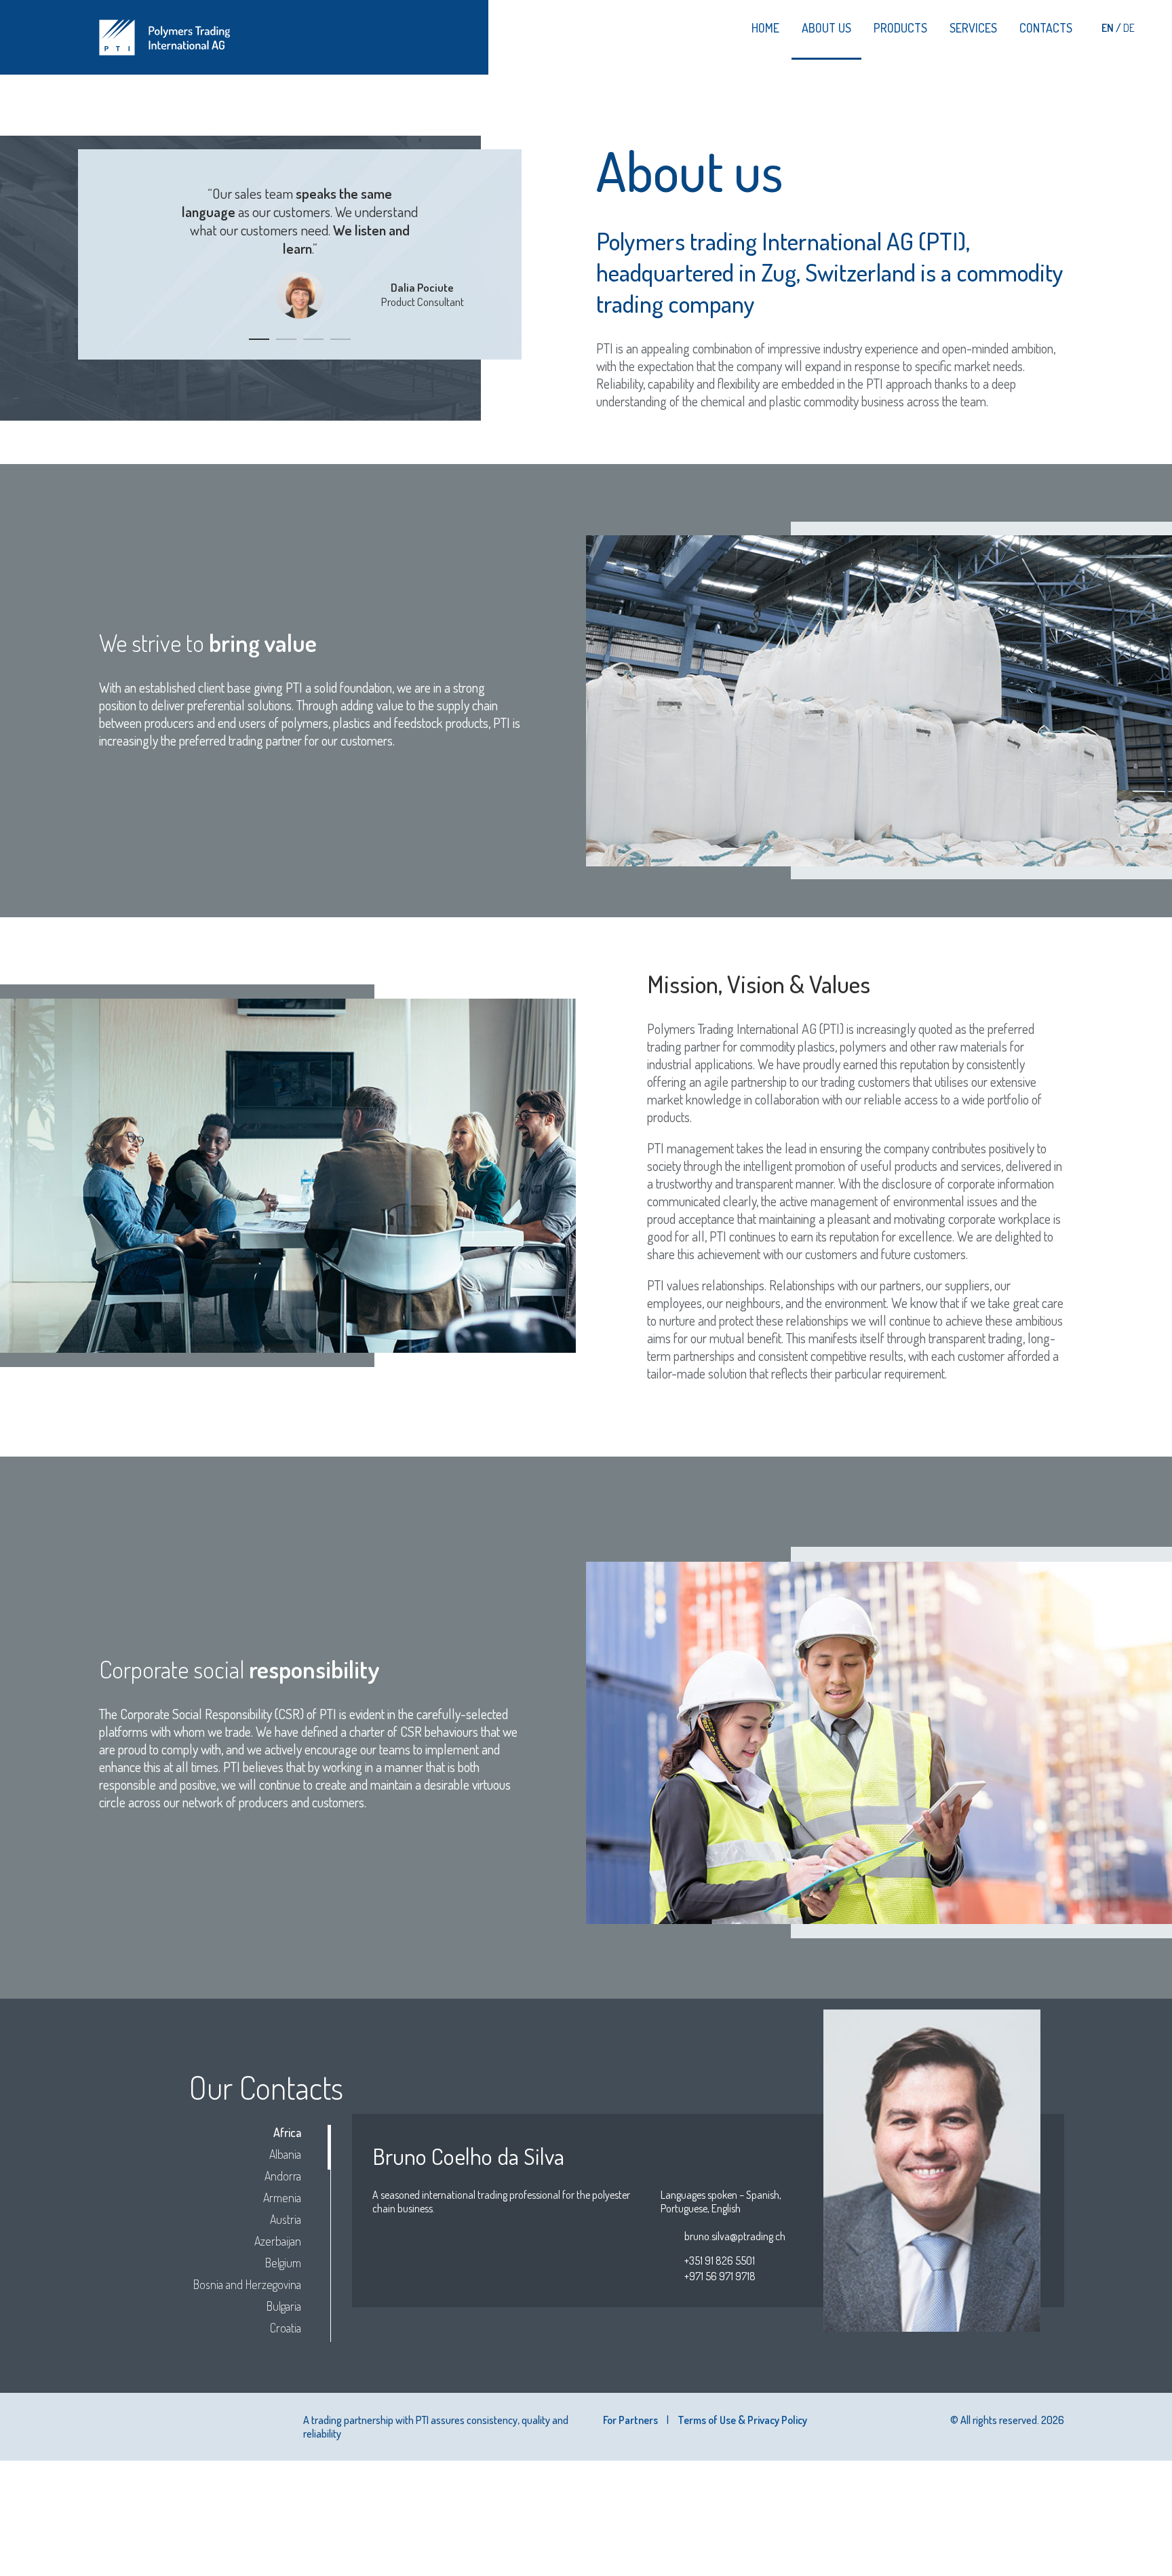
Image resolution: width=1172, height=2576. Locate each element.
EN (1109, 28)
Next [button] (489, 265)
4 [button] (340, 339)
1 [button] (259, 339)
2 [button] (286, 339)
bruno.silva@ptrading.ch (735, 2236)
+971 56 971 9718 (720, 2276)
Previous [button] (111, 265)
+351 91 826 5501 (720, 2261)
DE (1129, 28)
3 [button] (313, 339)
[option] (300, 244)
